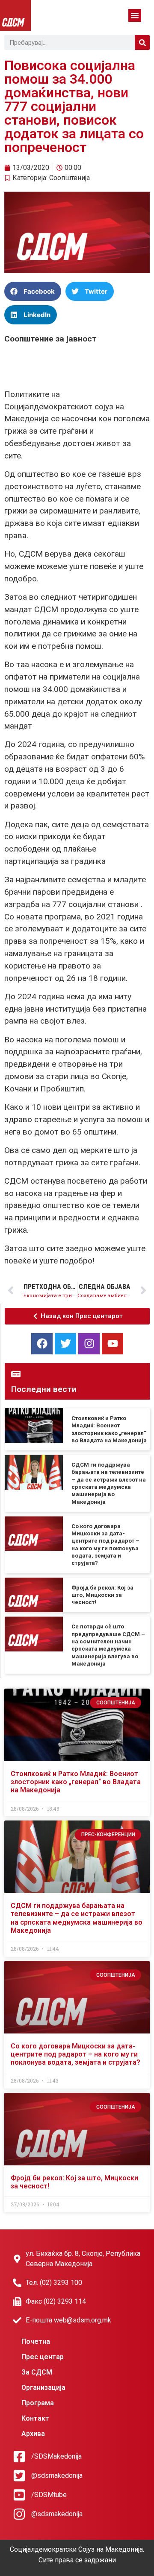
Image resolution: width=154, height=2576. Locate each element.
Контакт (35, 2418)
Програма (38, 2403)
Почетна (36, 2341)
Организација (43, 2388)
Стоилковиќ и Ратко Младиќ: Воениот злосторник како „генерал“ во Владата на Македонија (76, 1782)
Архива (33, 2434)
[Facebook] (42, 1344)
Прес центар (43, 2357)
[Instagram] (89, 1344)
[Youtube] (113, 1344)
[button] (135, 15)
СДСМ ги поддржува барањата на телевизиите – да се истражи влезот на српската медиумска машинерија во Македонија (77, 1918)
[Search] (142, 42)
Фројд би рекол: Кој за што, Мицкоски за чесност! (102, 1595)
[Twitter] (65, 1344)
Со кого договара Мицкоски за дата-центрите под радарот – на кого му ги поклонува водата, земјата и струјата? (76, 2054)
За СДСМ (37, 2372)
